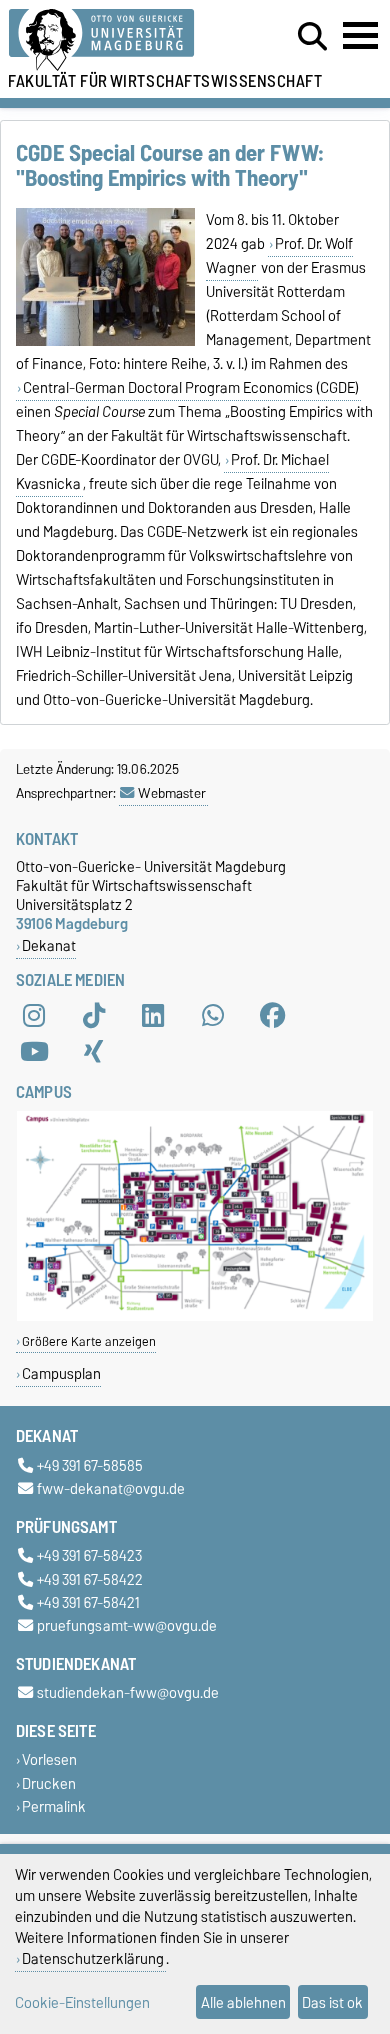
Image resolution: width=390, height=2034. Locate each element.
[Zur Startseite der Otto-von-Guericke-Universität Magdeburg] (120, 40)
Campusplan (61, 1373)
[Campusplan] (195, 1316)
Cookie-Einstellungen (82, 2002)
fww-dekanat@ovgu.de (111, 1489)
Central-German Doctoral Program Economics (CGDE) (191, 388)
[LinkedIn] (153, 1016)
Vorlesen (49, 1760)
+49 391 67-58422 (90, 1579)
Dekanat (49, 945)
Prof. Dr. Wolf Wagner (279, 256)
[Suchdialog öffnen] (312, 37)
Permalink (54, 1806)
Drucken (49, 1783)
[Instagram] (34, 1016)
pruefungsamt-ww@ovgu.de (127, 1625)
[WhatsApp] (213, 1016)
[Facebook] (273, 1016)
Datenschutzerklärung (93, 1958)
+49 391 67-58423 (89, 1556)
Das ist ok (332, 2002)
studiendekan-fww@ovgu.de (128, 1693)
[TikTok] (94, 1016)
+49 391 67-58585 (90, 1465)
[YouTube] (34, 1052)
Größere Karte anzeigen (89, 1341)
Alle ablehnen (243, 2002)
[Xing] (94, 1052)
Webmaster (172, 793)
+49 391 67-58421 (88, 1602)
